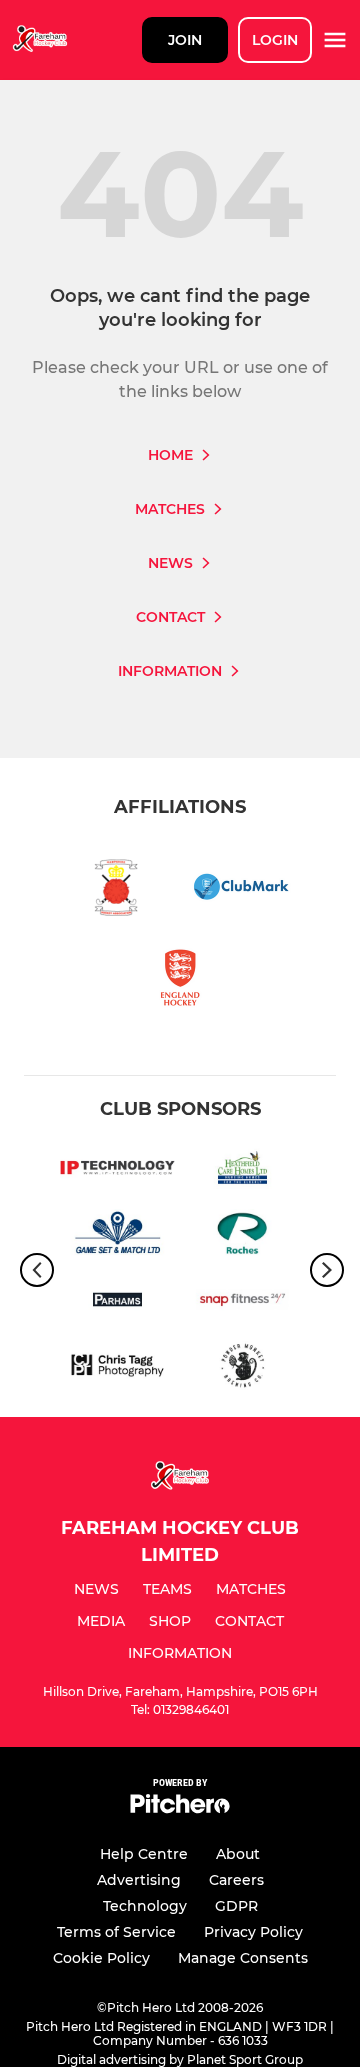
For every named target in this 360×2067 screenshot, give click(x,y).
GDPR (236, 1906)
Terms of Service (116, 1932)
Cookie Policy (101, 1958)
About (238, 1854)
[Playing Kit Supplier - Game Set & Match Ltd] (117, 1237)
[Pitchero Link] (180, 1808)
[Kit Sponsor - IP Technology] (117, 1171)
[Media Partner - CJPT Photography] (117, 1369)
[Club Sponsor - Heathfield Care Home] (242, 1171)
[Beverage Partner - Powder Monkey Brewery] (242, 1369)
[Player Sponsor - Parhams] (117, 1303)
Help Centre (144, 1854)
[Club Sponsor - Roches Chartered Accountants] (242, 1237)
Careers (236, 1880)
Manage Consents (243, 1958)
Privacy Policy (253, 1932)
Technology (145, 1906)
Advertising (139, 1880)
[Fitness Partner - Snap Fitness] (242, 1303)
